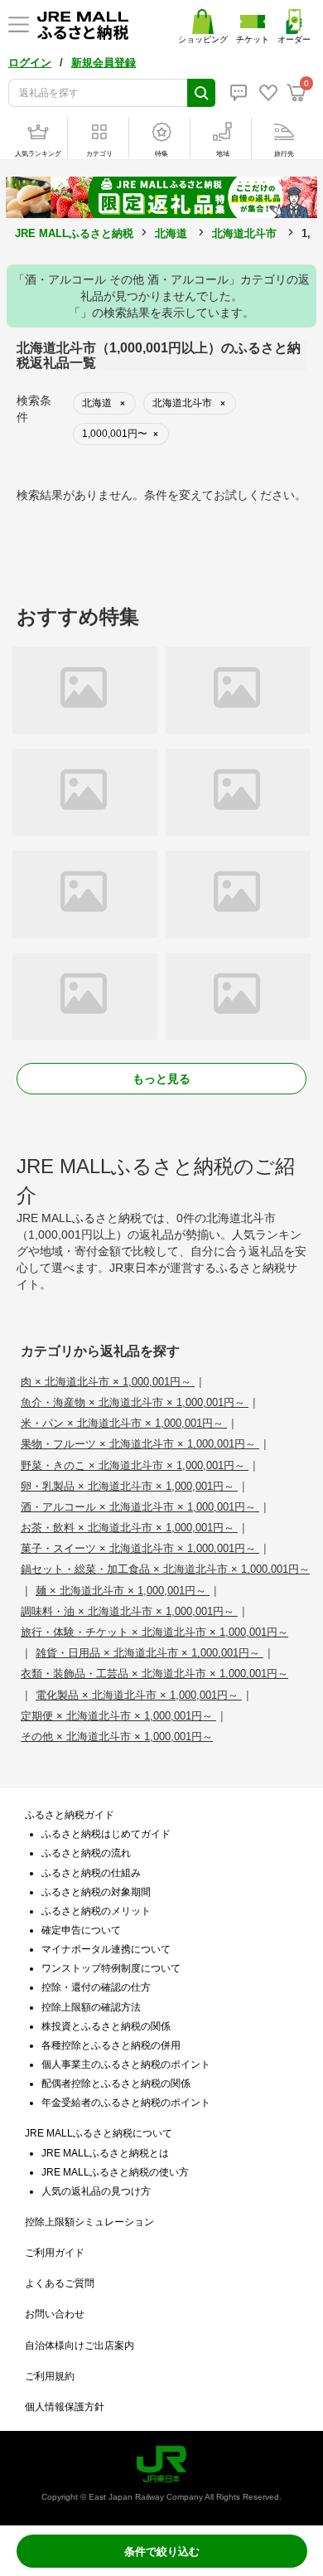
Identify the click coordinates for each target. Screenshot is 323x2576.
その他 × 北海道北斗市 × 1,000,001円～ (117, 1737)
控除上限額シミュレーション (89, 2222)
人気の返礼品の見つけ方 (96, 2191)
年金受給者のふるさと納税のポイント (126, 2103)
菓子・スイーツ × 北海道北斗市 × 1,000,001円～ (140, 1548)
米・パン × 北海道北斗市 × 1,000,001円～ (124, 1423)
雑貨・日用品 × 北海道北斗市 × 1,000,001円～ (149, 1653)
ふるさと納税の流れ (86, 1853)
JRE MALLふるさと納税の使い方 (115, 2172)
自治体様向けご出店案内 (80, 2346)
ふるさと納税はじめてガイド (106, 1834)
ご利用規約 (50, 2376)
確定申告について (81, 1930)
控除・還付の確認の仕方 (96, 1987)
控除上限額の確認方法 (91, 2007)
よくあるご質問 (60, 2283)
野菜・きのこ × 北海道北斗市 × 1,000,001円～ (135, 1465)
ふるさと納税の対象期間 (96, 1892)
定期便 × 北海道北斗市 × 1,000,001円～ (118, 1716)
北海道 (171, 233)
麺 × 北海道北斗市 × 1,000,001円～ (123, 1591)
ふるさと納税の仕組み (91, 1873)
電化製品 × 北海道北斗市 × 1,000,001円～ (139, 1695)
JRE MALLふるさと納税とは (105, 2153)
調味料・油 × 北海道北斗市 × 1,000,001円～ (129, 1611)
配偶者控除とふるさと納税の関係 (116, 2084)
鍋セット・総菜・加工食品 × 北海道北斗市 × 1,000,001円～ (165, 1569)
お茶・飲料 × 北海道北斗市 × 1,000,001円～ (129, 1528)
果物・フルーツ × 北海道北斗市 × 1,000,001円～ (140, 1444)
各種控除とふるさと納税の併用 (111, 2045)
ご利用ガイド (55, 2253)
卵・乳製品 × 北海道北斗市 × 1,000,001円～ (129, 1486)
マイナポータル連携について (106, 1949)
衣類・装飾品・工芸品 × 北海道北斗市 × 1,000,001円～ (154, 1674)
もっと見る (161, 1079)
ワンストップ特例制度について (111, 1968)
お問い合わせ (55, 2314)
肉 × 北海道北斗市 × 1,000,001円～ (108, 1382)
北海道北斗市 (244, 233)
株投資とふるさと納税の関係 (106, 2026)
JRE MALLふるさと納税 (74, 233)
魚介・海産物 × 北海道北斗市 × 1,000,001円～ (135, 1402)
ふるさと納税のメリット (96, 1911)
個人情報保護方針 (65, 2407)
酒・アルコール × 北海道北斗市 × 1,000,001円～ (140, 1507)
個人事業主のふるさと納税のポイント (126, 2064)
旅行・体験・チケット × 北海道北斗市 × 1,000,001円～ (154, 1632)
